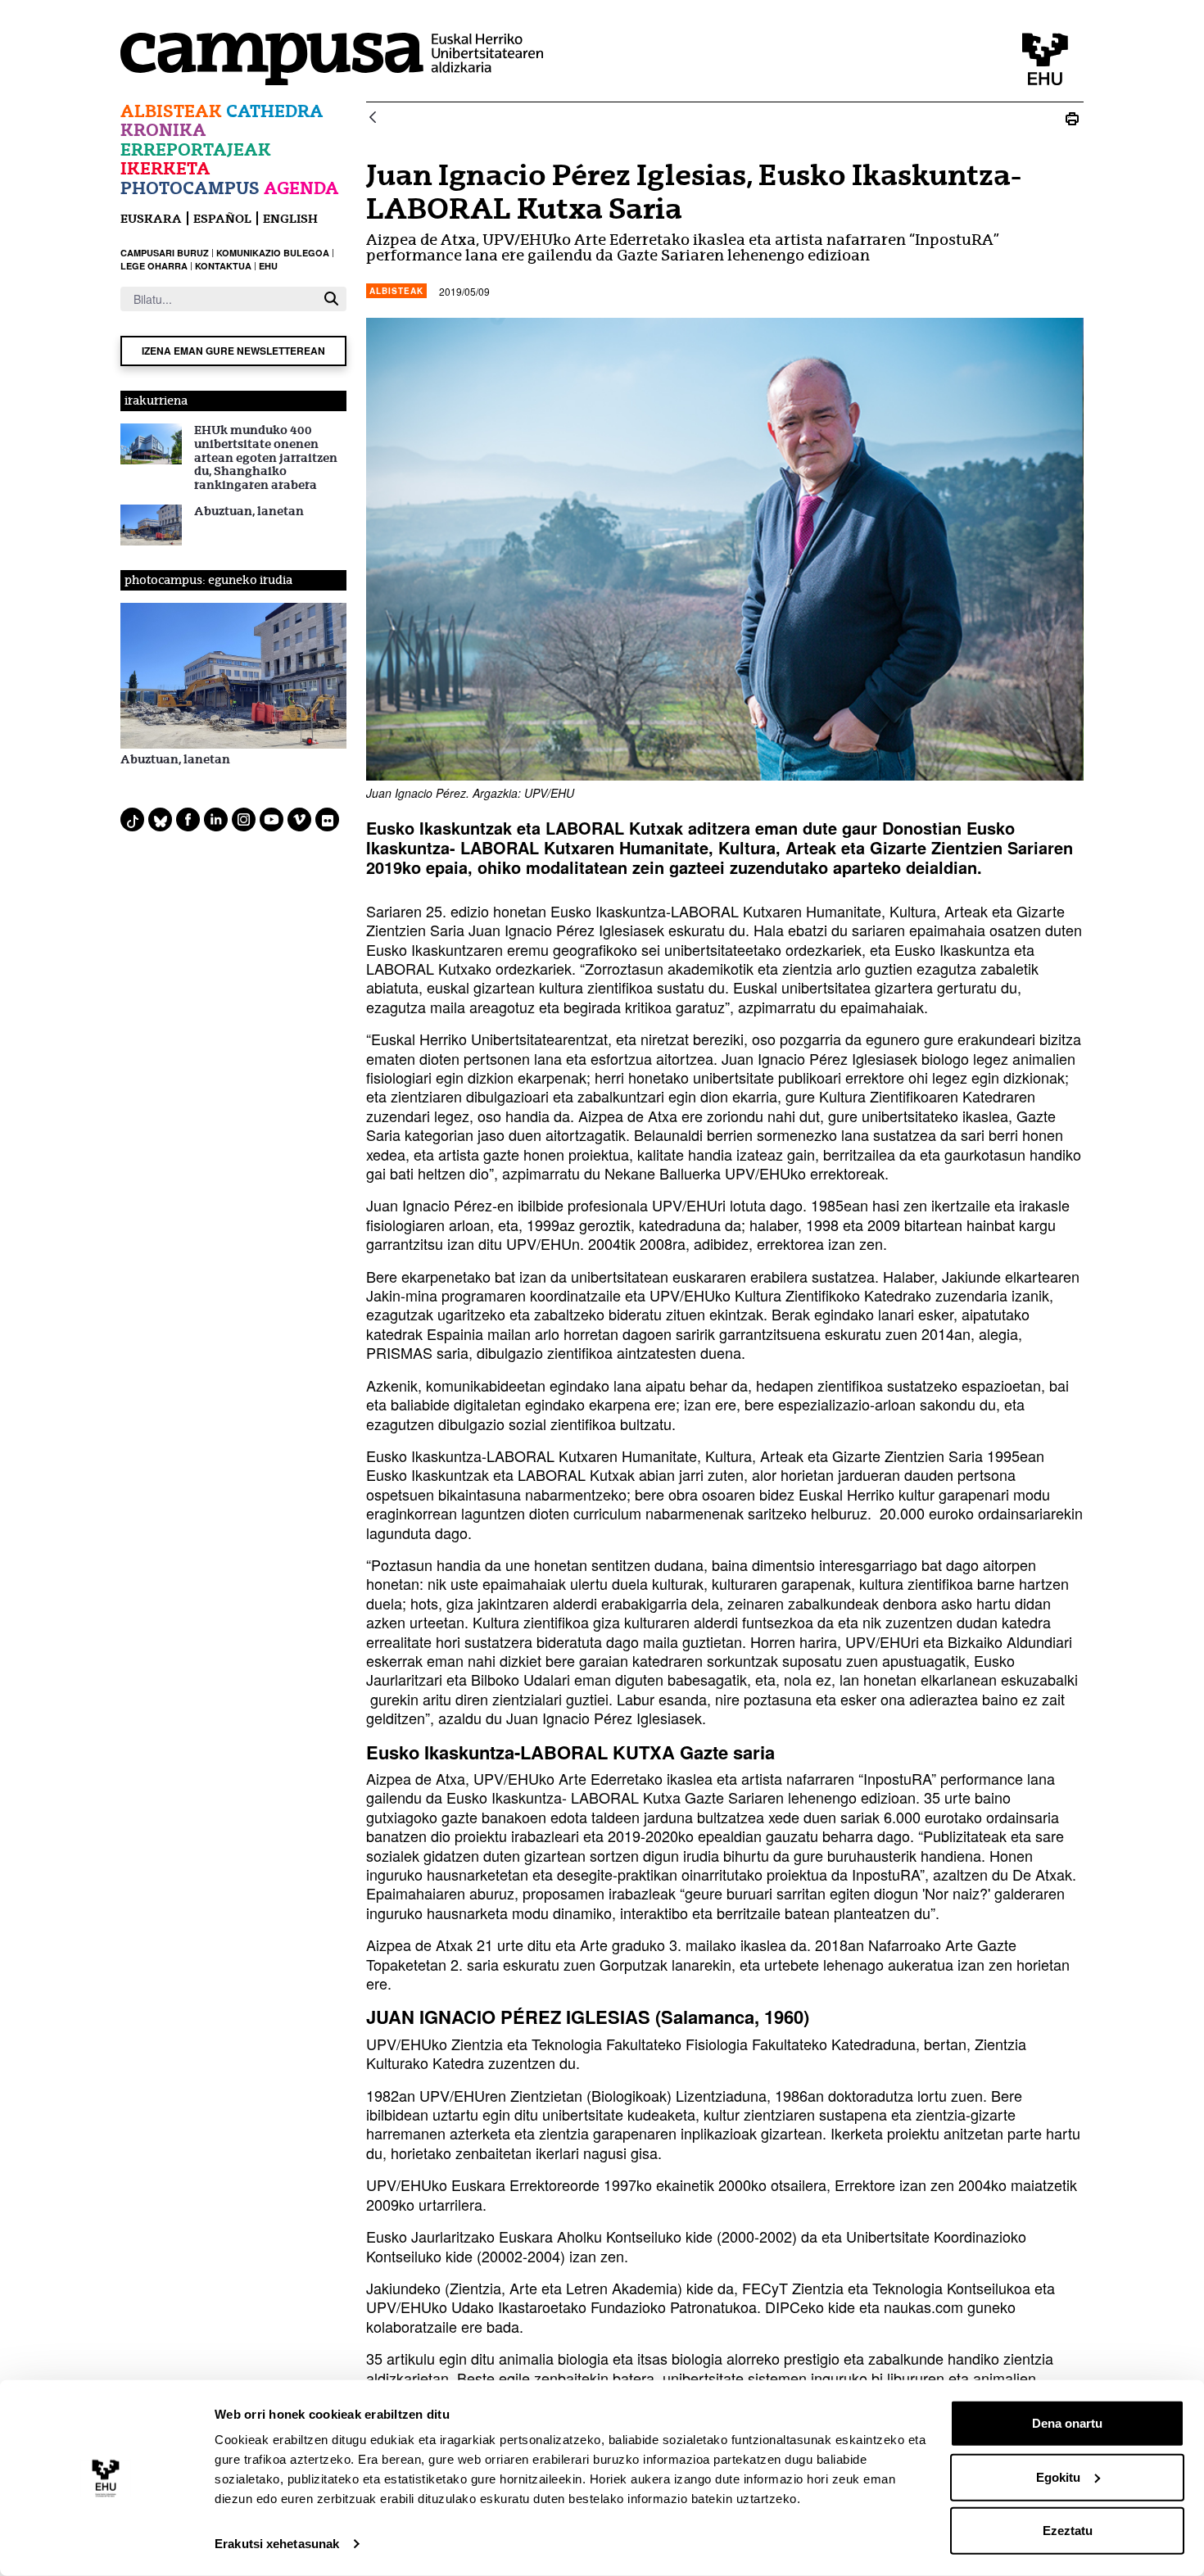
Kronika (163, 130)
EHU (268, 266)
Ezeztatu (1068, 2531)
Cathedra (275, 111)
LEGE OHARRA (154, 266)
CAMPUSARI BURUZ (165, 253)
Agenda (301, 188)
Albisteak (171, 111)
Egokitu (1058, 2476)
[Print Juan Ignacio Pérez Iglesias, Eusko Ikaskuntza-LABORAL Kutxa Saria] (1072, 118)
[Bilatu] (331, 299)
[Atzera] (373, 118)
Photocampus (190, 188)
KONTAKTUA (223, 266)
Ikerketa (165, 168)
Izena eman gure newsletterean (233, 351)
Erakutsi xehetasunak (277, 2544)
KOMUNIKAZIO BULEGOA (273, 253)
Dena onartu (1067, 2423)
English (290, 218)
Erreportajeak (196, 149)
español (222, 218)
